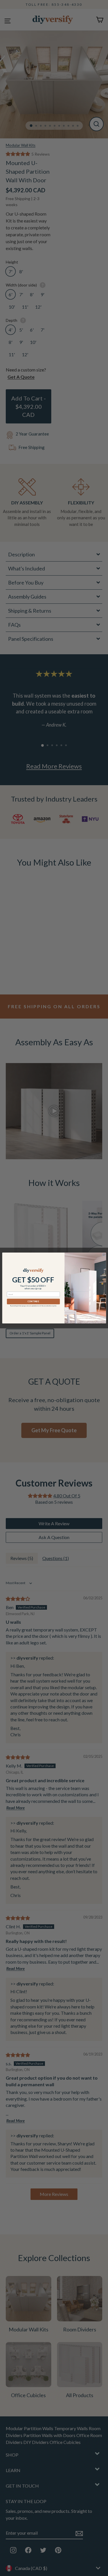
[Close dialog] (104, 1255)
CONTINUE (33, 1301)
